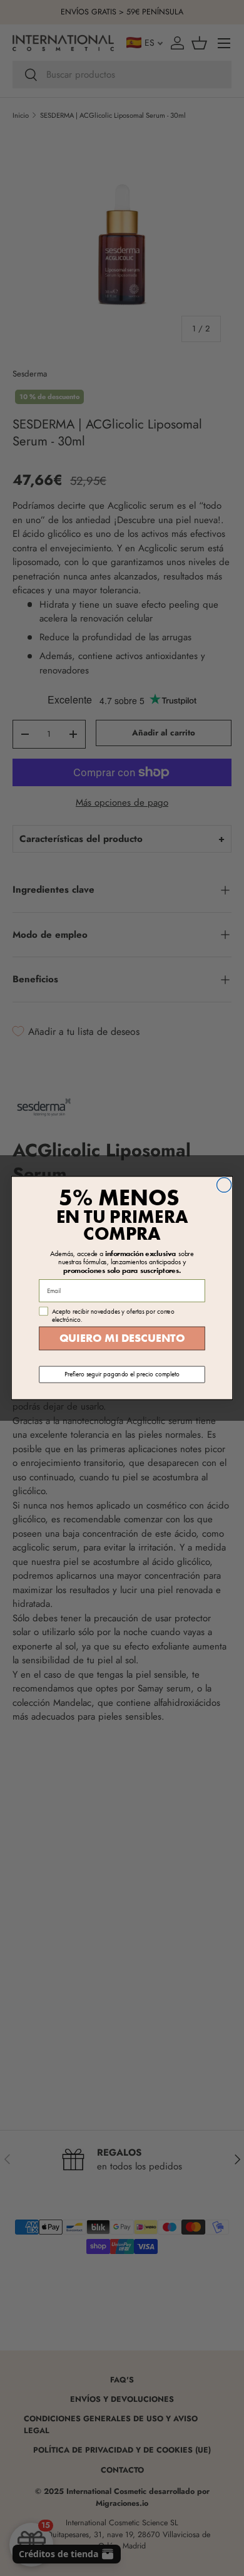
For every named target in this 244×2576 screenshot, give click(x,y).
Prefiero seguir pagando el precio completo (122, 1374)
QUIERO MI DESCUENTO (122, 1338)
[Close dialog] (224, 1185)
